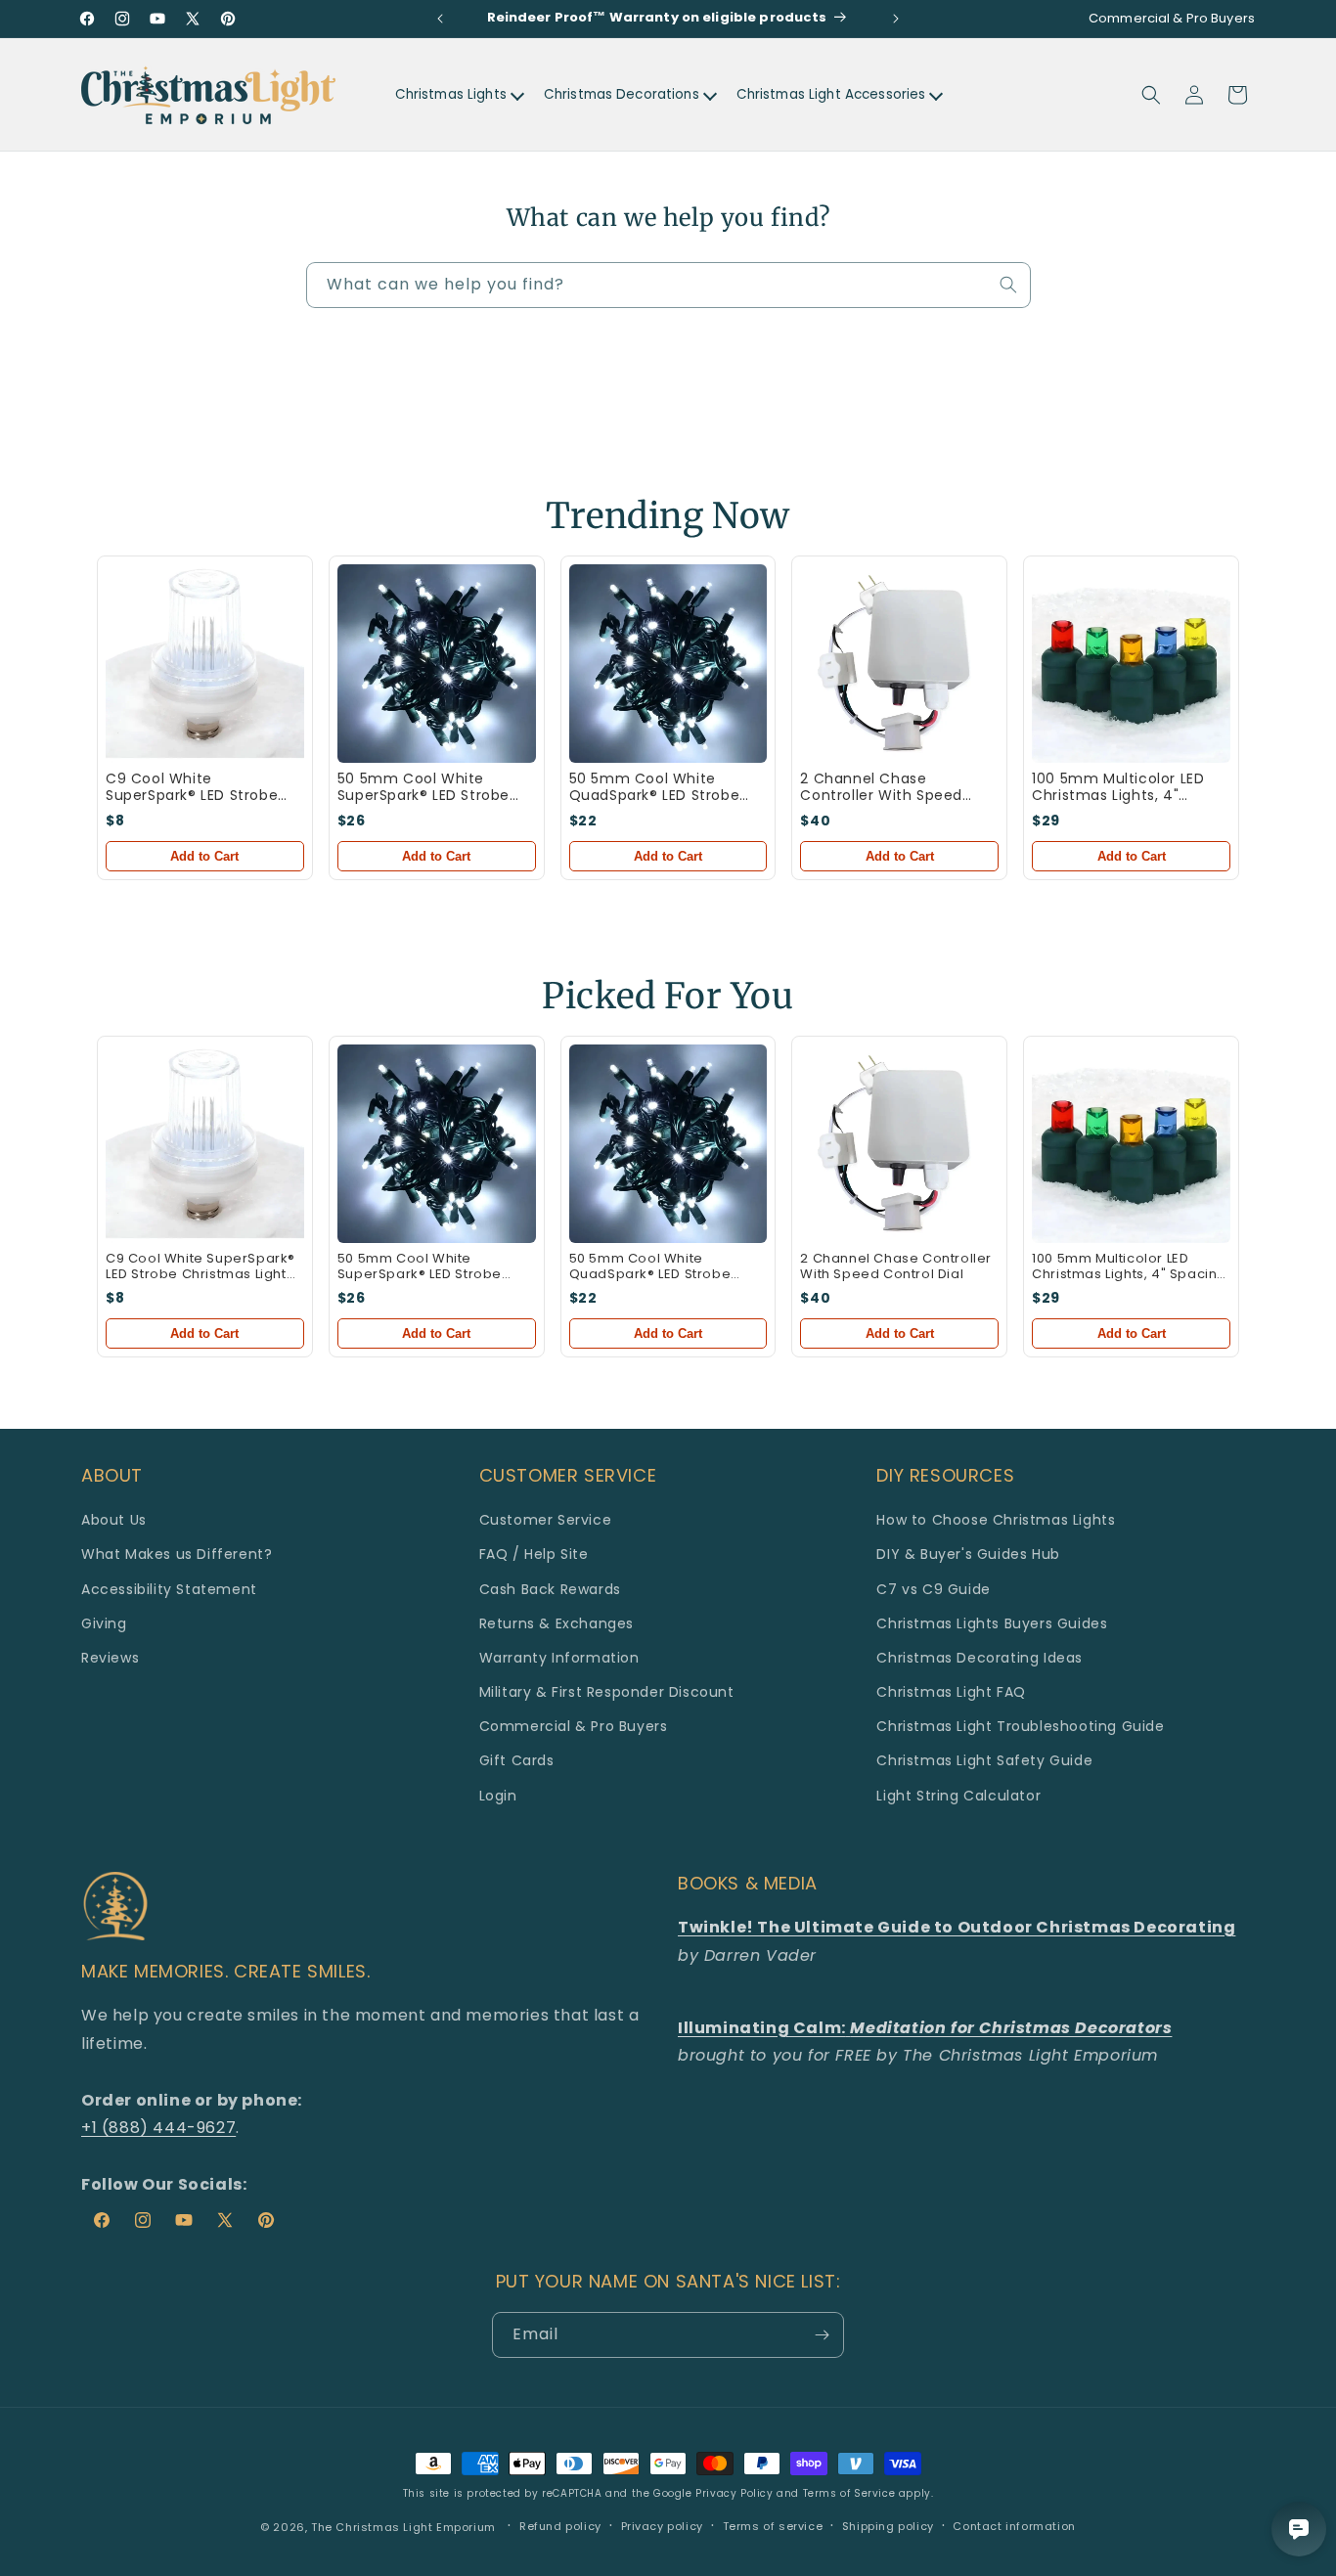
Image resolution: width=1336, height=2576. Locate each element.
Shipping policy (888, 2526)
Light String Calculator (958, 1796)
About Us (114, 1520)
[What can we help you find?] (1008, 285)
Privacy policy (662, 2526)
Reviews (110, 1658)
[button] (1151, 95)
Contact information (1014, 2526)
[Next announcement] (896, 19)
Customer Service (546, 1520)
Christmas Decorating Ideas (980, 1658)
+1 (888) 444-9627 (158, 2128)
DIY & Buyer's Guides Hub (968, 1554)
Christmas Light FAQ (951, 1692)
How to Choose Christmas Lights (996, 1520)
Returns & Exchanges (557, 1623)
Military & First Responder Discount (607, 1692)
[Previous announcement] (440, 19)
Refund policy (560, 2526)
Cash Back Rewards (550, 1589)
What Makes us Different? (177, 1554)
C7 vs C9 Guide (933, 1589)
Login (498, 1796)
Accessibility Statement (169, 1589)
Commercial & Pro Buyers (574, 1726)
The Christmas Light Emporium (403, 2527)
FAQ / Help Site (534, 1554)
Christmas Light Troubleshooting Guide (1020, 1726)
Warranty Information (559, 1658)
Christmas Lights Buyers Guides (992, 1623)
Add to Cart (204, 856)
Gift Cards (517, 1760)
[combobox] (668, 285)
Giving (104, 1623)
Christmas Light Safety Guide (984, 1760)
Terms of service (773, 2526)
